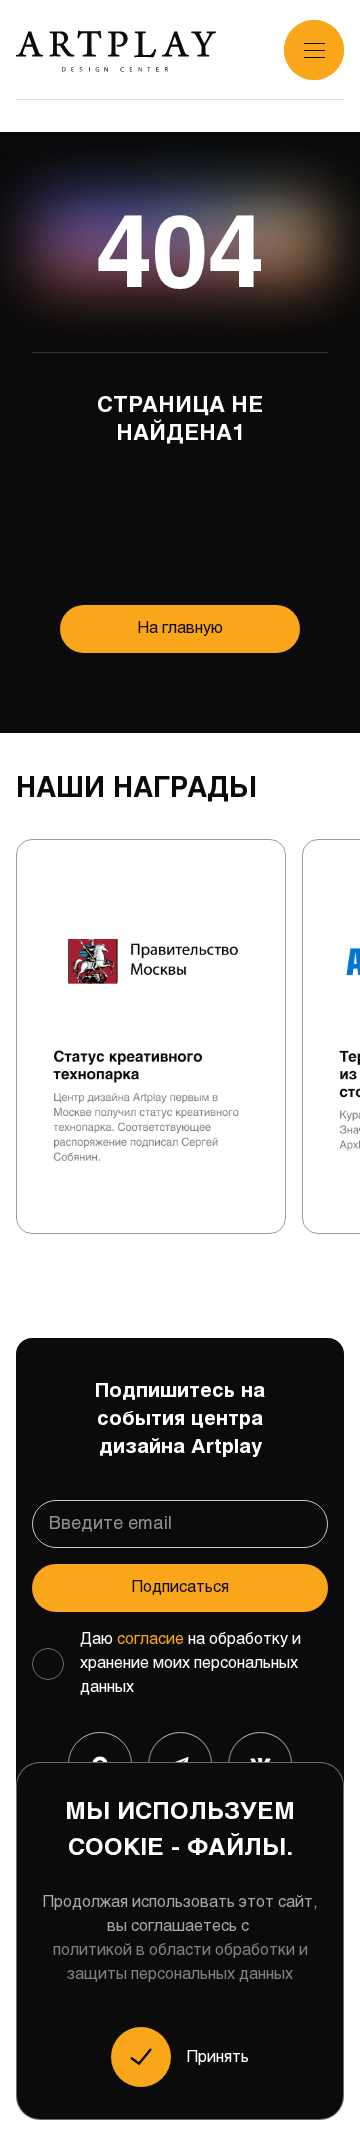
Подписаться (180, 1587)
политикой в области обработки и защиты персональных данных (180, 1962)
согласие (150, 1639)
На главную (180, 628)
